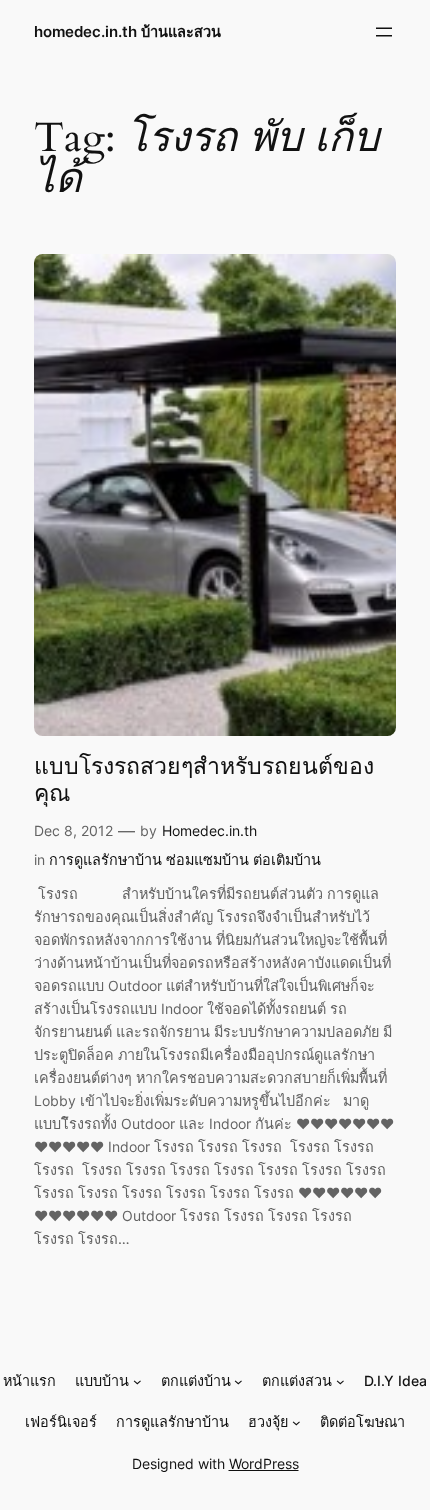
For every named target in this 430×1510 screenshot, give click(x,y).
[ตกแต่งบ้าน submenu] (238, 1381)
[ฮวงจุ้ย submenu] (296, 1422)
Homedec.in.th (209, 830)
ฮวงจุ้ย (268, 1421)
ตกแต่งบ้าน (196, 1380)
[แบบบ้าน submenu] (137, 1381)
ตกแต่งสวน (297, 1380)
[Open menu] (384, 32)
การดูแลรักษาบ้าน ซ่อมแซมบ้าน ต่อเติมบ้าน (185, 859)
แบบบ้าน (102, 1380)
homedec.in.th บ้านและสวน (127, 32)
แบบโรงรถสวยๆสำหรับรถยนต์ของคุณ (204, 780)
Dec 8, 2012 (73, 830)
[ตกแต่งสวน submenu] (340, 1381)
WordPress (264, 1463)
